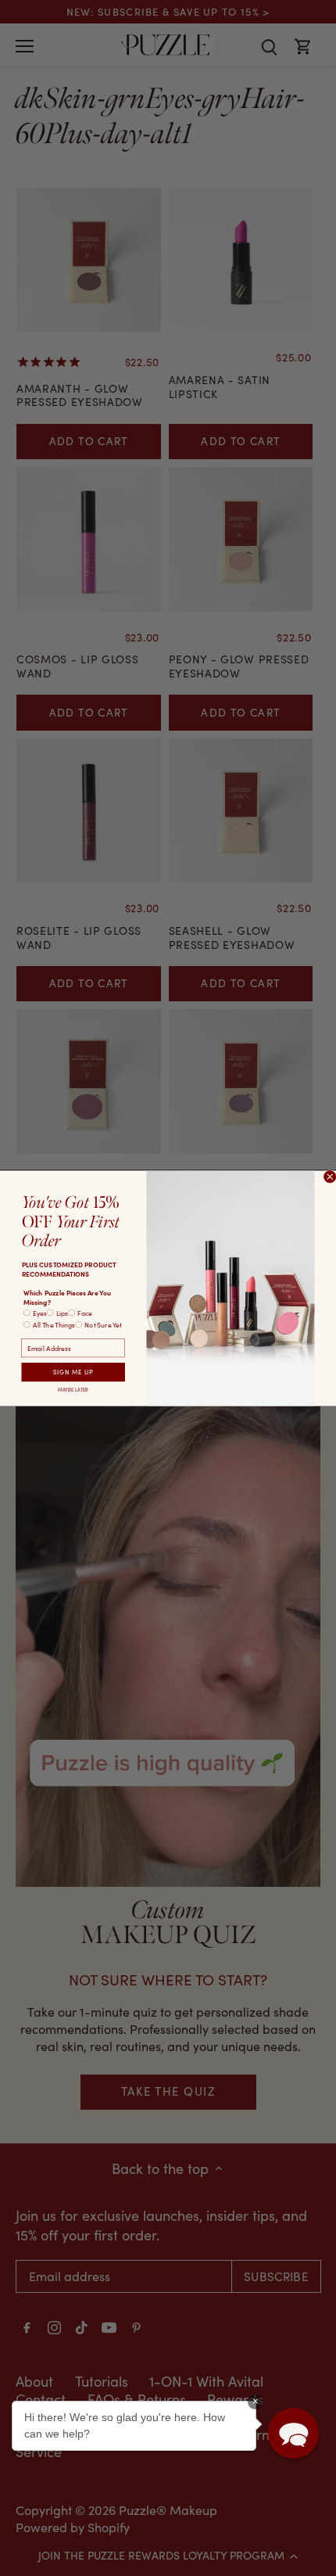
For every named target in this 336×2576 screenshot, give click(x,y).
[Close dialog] (330, 1176)
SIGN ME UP (73, 1371)
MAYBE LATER (73, 1389)
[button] (293, 2433)
